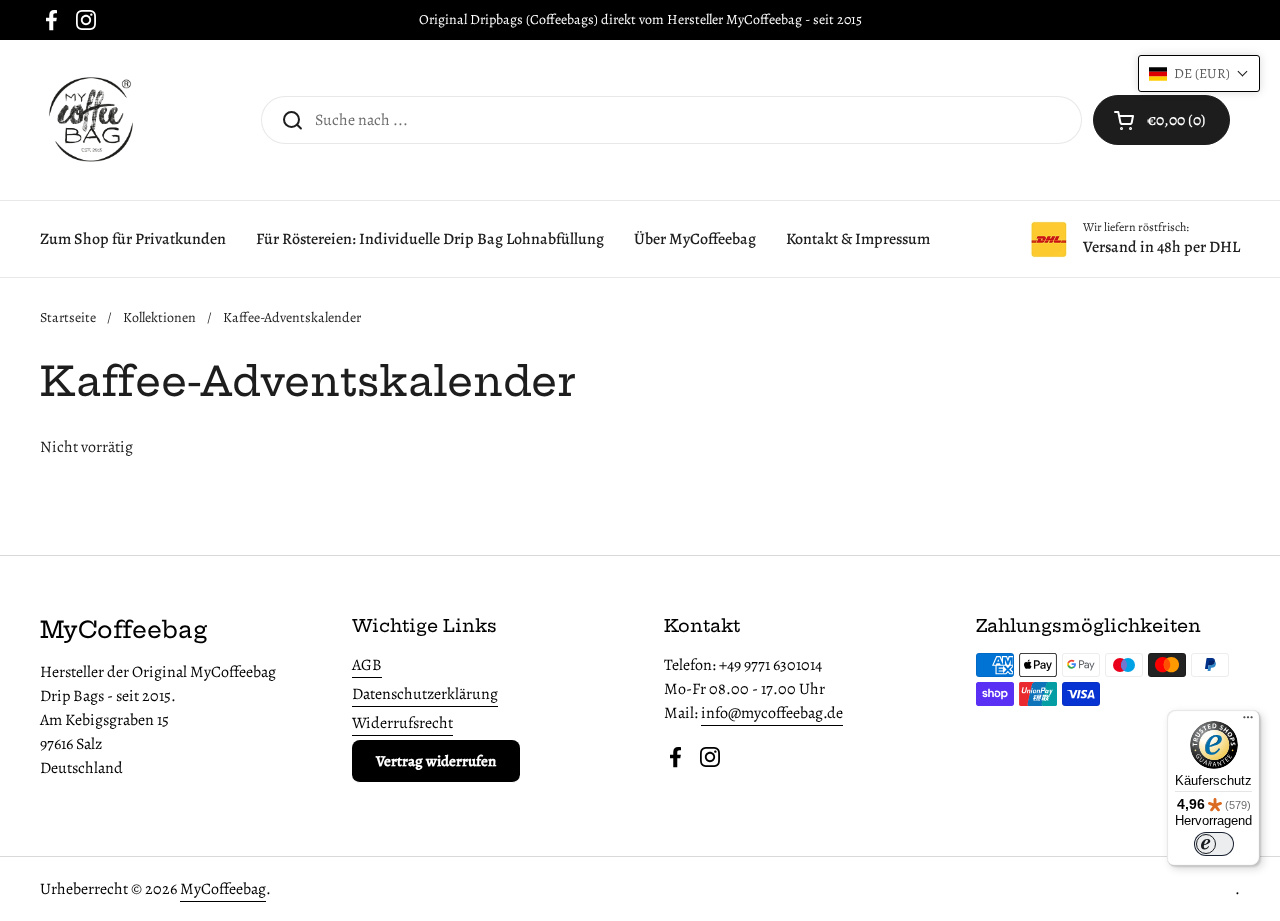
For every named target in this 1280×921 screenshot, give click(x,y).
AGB (367, 665)
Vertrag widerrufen (436, 761)
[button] (1161, 120)
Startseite (68, 317)
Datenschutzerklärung (425, 694)
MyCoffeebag (223, 889)
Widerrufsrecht (402, 723)
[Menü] (1248, 722)
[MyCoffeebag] (90, 120)
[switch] (1214, 844)
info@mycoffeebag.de (772, 713)
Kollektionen (159, 317)
